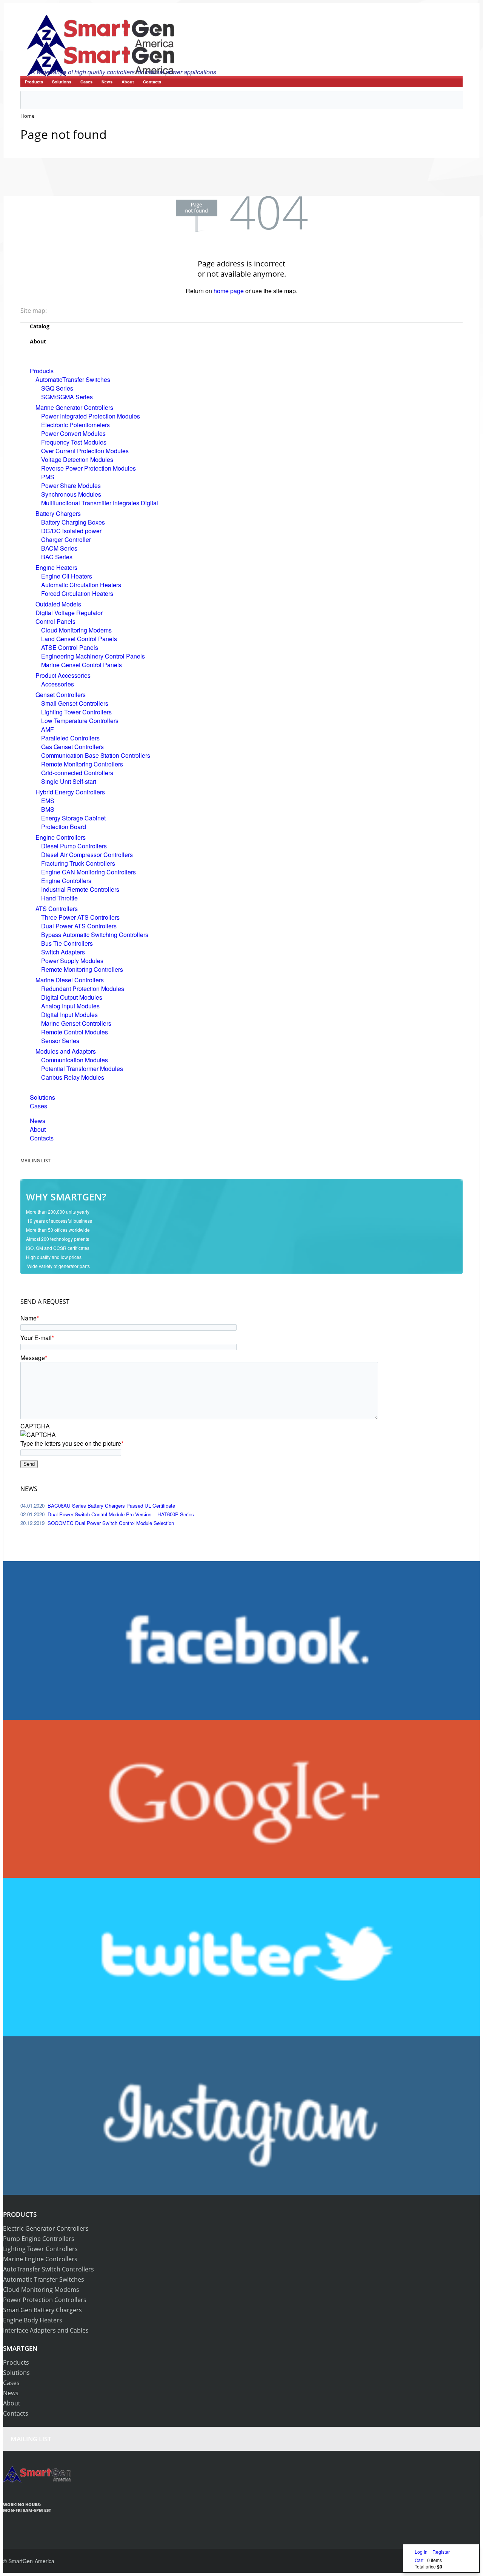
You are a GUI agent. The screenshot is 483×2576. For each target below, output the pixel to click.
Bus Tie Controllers (67, 943)
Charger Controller (66, 539)
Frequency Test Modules (74, 442)
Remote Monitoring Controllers (82, 764)
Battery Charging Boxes (73, 522)
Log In (422, 2552)
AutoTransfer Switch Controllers (48, 2269)
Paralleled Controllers (70, 738)
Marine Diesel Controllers (70, 980)
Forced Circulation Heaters (77, 593)
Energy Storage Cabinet (73, 818)
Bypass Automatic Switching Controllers (95, 935)
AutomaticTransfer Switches (73, 379)
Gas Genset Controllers (72, 747)
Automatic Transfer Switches (44, 2279)
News (107, 82)
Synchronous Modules (71, 494)
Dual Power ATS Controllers (79, 926)
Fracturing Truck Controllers (78, 863)
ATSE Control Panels (70, 647)
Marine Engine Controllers (40, 2259)
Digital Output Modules (72, 997)
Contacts (152, 82)
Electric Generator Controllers (46, 2228)
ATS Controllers (57, 909)
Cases (86, 82)
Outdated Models (58, 604)
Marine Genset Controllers (76, 1023)
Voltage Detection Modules (77, 459)
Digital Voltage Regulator (69, 613)
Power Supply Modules (72, 961)
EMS (48, 801)
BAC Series (57, 557)
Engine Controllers (61, 837)
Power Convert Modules (73, 433)
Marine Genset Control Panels (82, 665)
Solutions (62, 82)
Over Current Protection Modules (85, 451)
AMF (48, 729)
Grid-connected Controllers (77, 773)
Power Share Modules (71, 486)
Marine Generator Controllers (74, 407)
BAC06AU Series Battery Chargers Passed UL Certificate (111, 1506)
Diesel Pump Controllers (74, 846)
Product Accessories (63, 675)
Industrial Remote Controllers (80, 889)
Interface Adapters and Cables (46, 2330)
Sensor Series (60, 1041)
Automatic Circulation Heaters (81, 585)
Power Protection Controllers (45, 2300)
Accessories (58, 684)
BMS (48, 809)
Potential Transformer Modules (82, 1069)
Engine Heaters (56, 567)
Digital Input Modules (69, 1015)
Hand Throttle (59, 898)
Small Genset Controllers (75, 703)
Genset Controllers (61, 695)
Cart (419, 2560)
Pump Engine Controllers (39, 2239)
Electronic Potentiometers (75, 425)
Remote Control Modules (75, 1032)
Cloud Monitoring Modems (76, 630)
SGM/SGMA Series (67, 397)
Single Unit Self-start (69, 781)
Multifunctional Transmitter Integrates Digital (100, 503)
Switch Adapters (63, 952)
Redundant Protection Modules (83, 989)
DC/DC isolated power (71, 531)
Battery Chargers (58, 513)
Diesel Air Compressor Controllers (87, 855)
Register (441, 2552)
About (128, 82)
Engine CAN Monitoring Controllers (88, 872)
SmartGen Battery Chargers (42, 2310)
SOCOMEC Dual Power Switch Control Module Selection (111, 1523)
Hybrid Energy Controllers (70, 792)
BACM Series (59, 548)
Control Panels (55, 621)
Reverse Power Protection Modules (88, 468)
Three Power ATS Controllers (80, 917)
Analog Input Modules (70, 1006)
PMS (48, 477)
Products (34, 82)
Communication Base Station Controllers (96, 755)
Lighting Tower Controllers (76, 712)
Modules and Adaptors (66, 1051)
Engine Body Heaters (33, 2320)
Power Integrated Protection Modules (91, 416)
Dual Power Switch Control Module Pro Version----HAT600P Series (121, 1514)
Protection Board (64, 827)
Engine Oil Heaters (67, 576)
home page (229, 291)
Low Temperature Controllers (80, 721)
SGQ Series (57, 388)
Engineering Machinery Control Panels (93, 656)
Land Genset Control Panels (79, 639)
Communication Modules (75, 1060)
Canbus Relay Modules (73, 1077)
